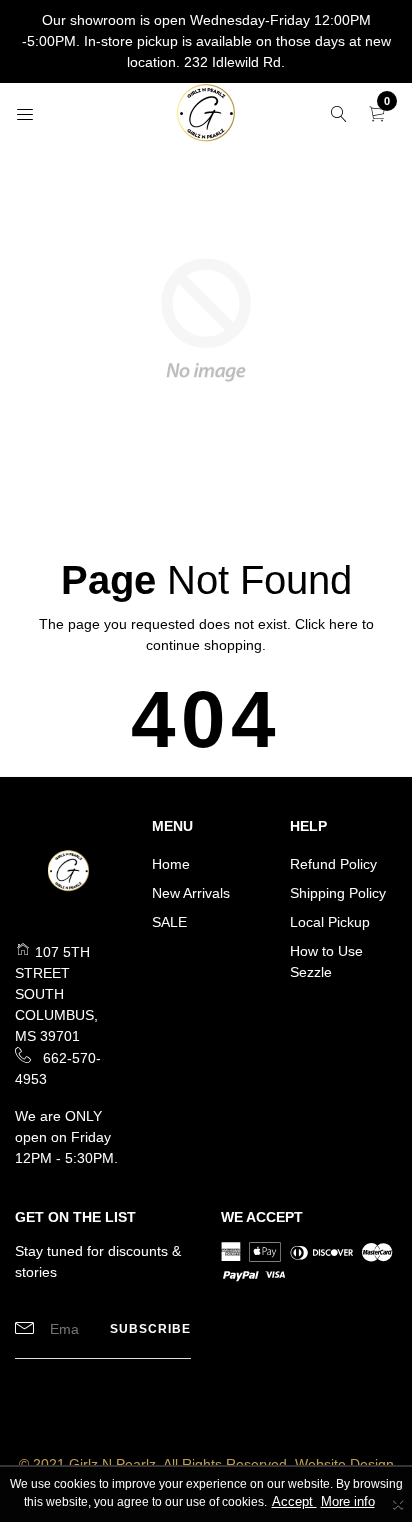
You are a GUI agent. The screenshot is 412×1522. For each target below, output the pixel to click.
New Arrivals (191, 893)
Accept (294, 1502)
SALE (169, 922)
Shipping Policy (338, 893)
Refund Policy (333, 864)
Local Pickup (330, 922)
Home (171, 864)
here (343, 624)
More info (348, 1502)
